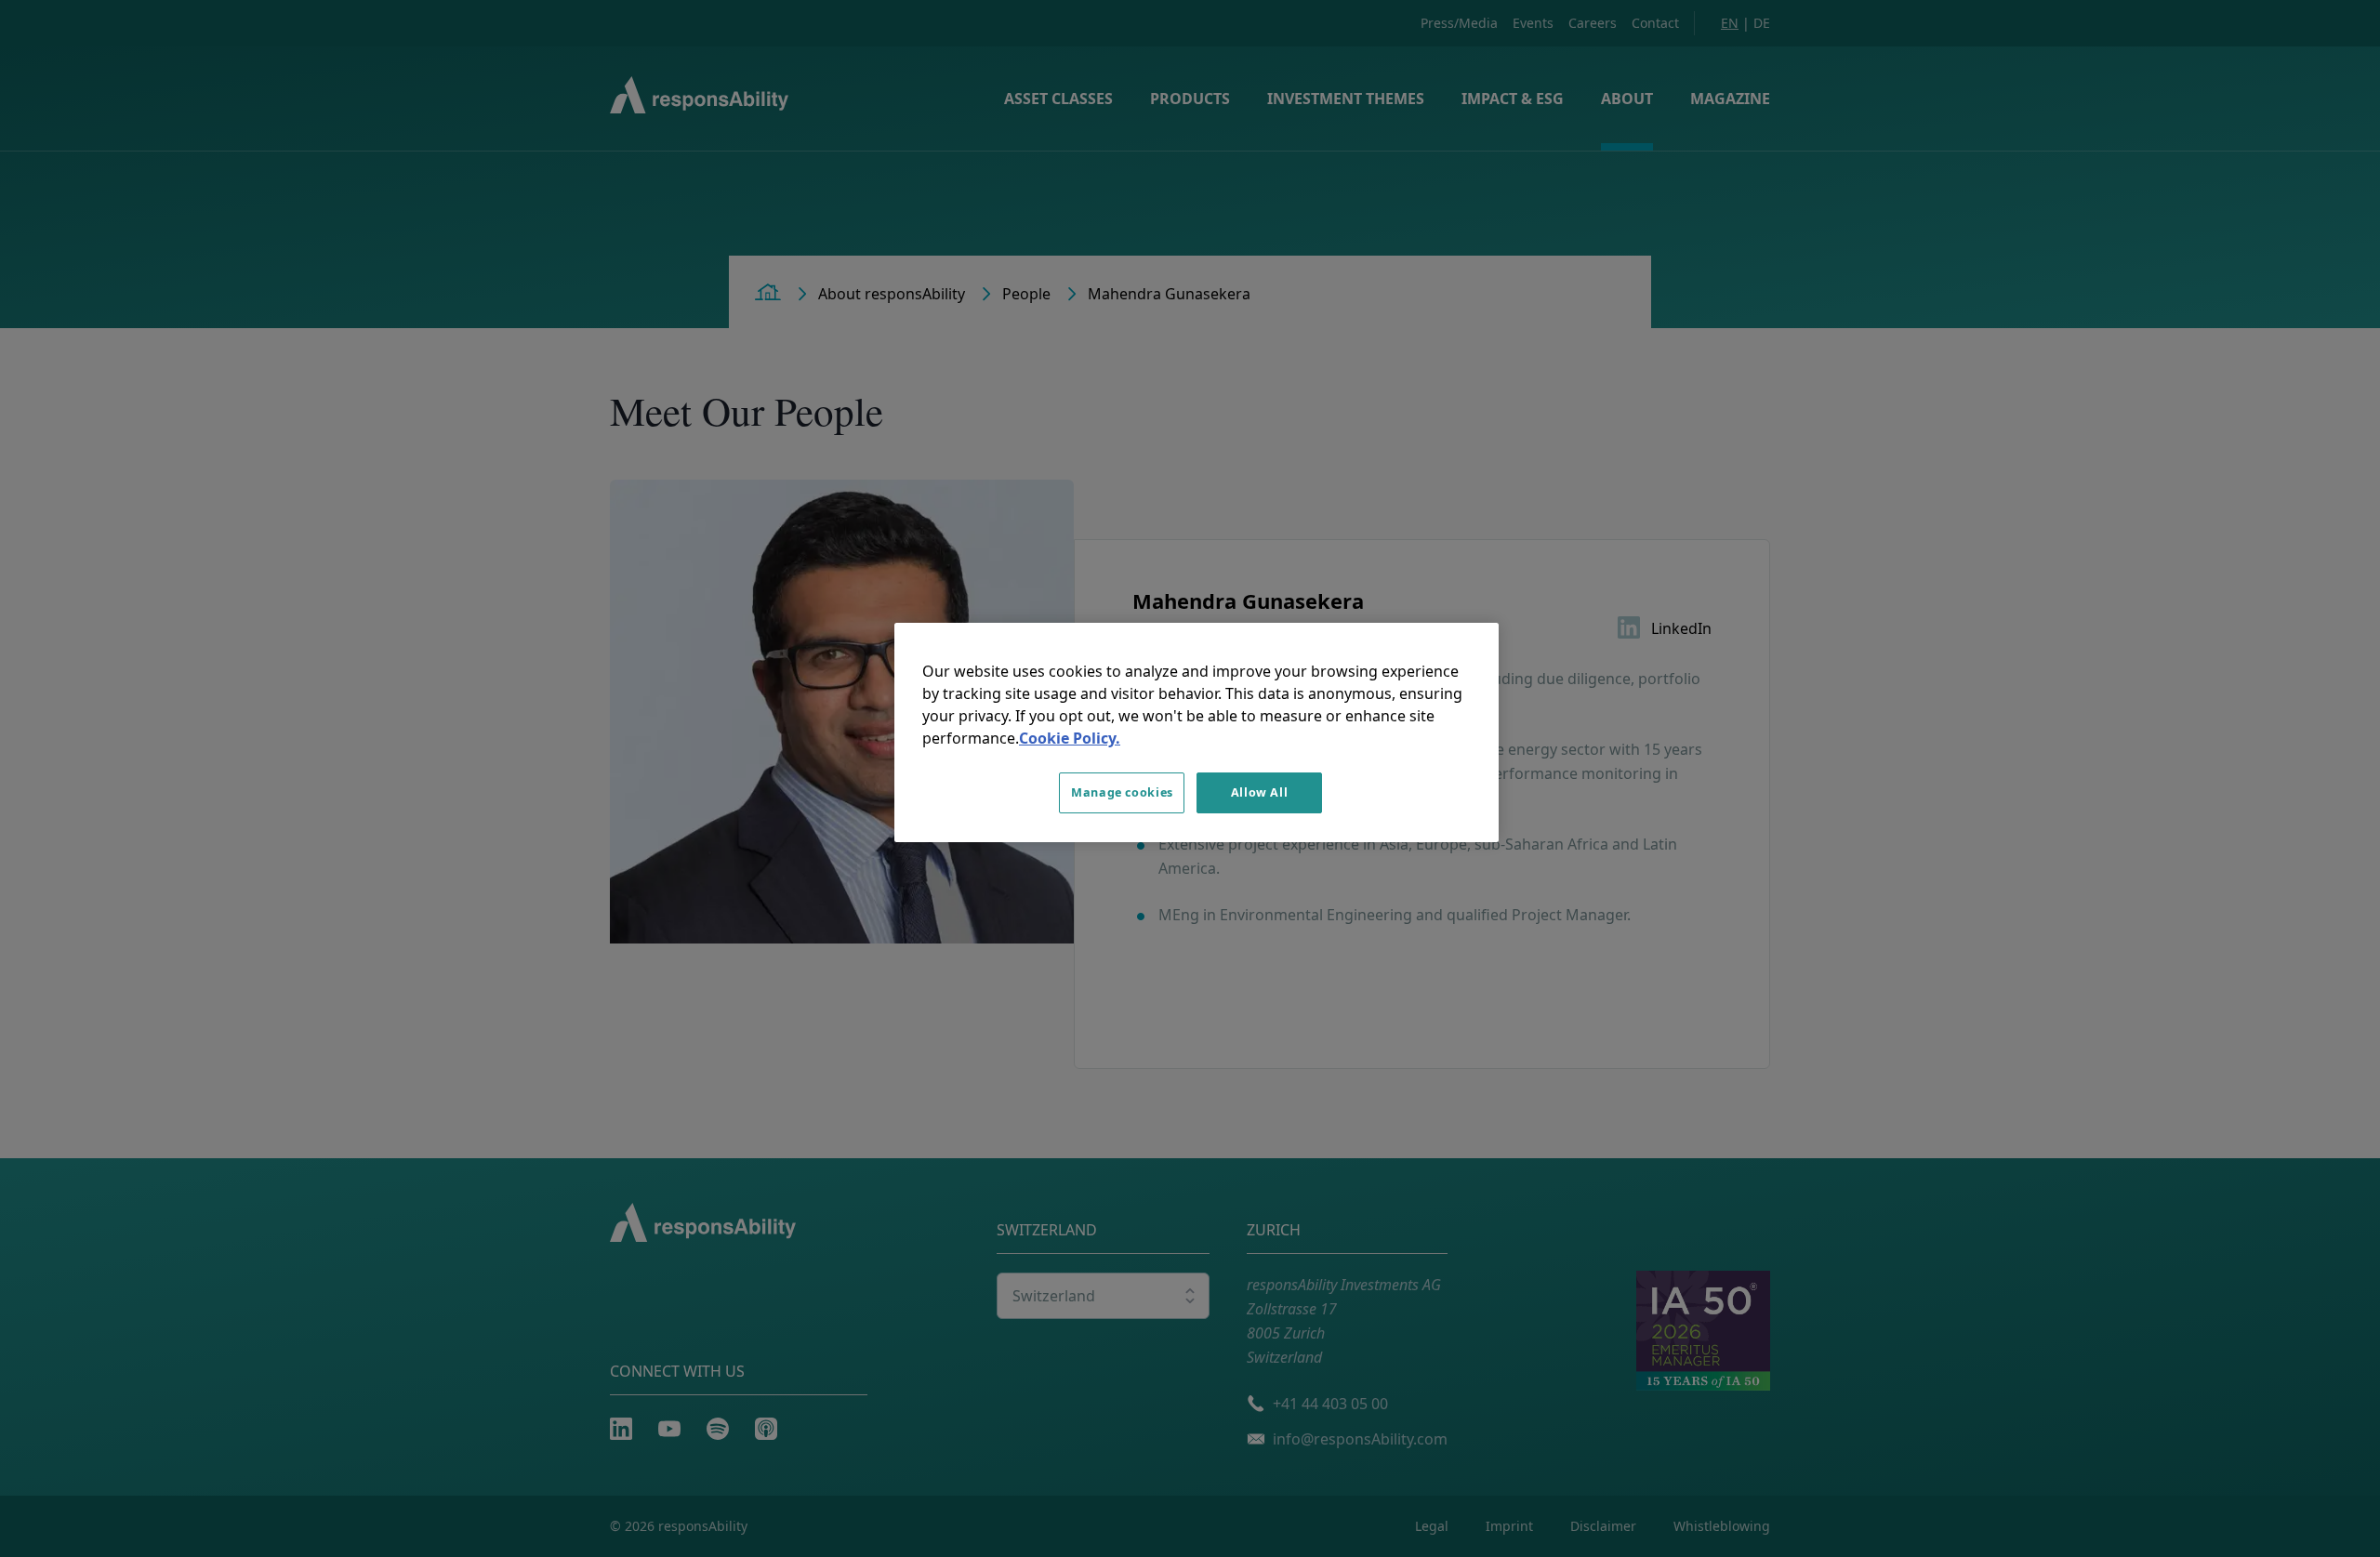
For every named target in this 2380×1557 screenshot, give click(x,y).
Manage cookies (1122, 792)
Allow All (1260, 792)
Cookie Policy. (1070, 738)
